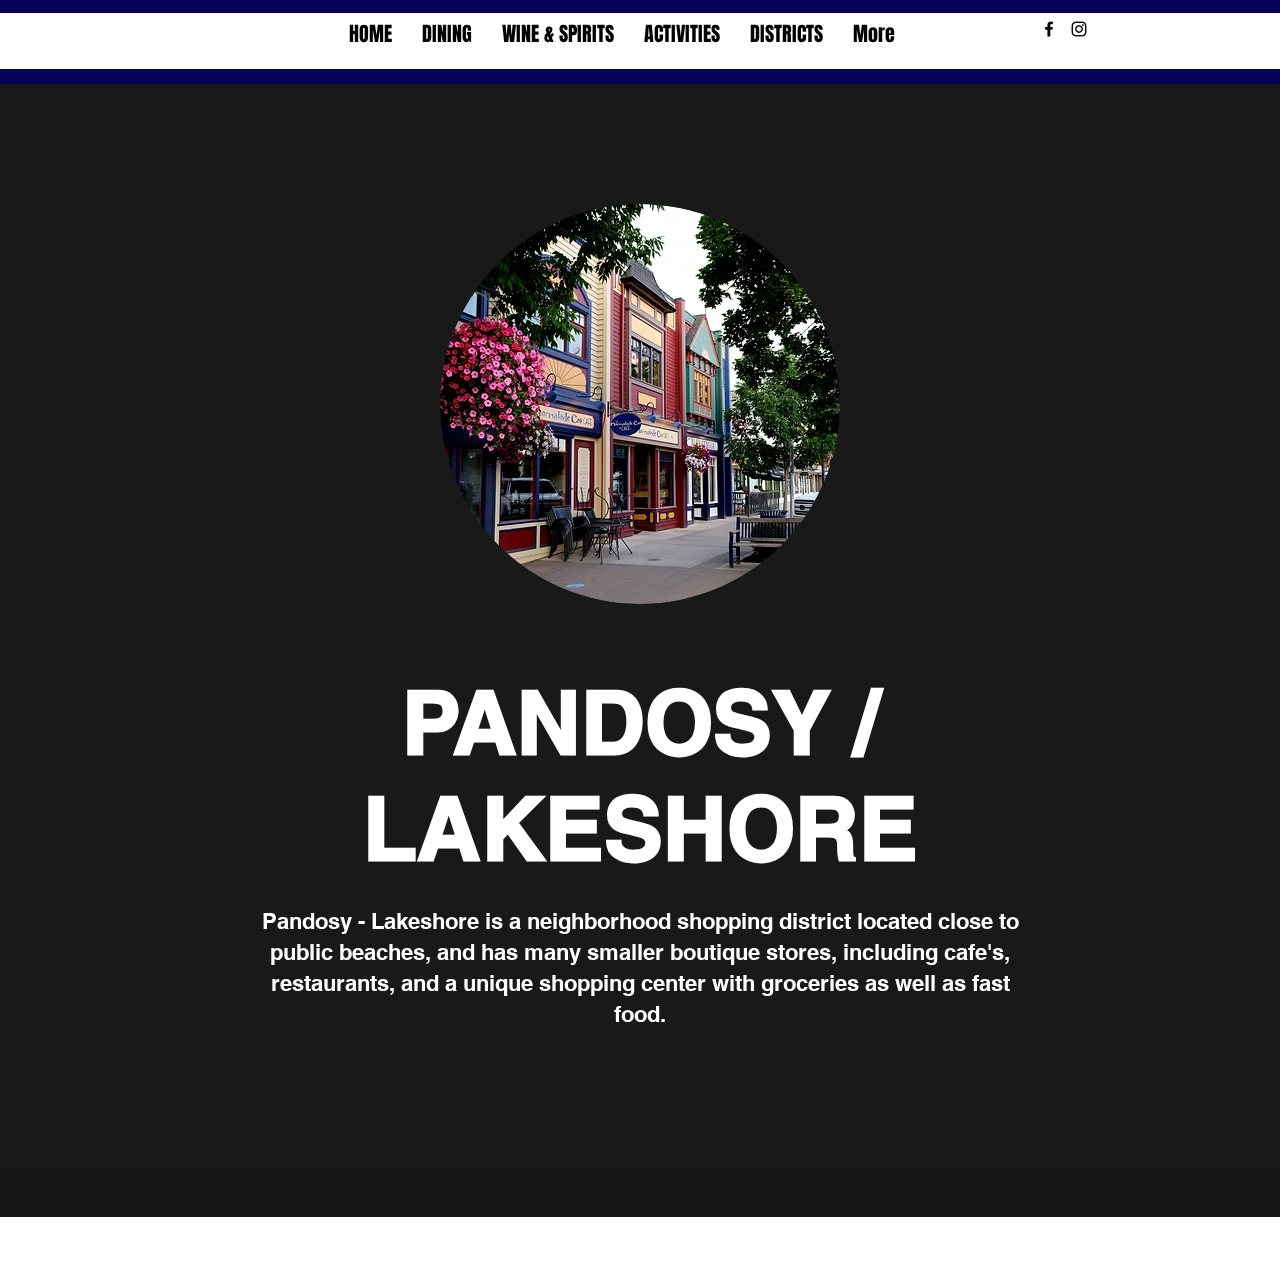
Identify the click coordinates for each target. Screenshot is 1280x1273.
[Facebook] (1049, 29)
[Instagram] (1079, 29)
